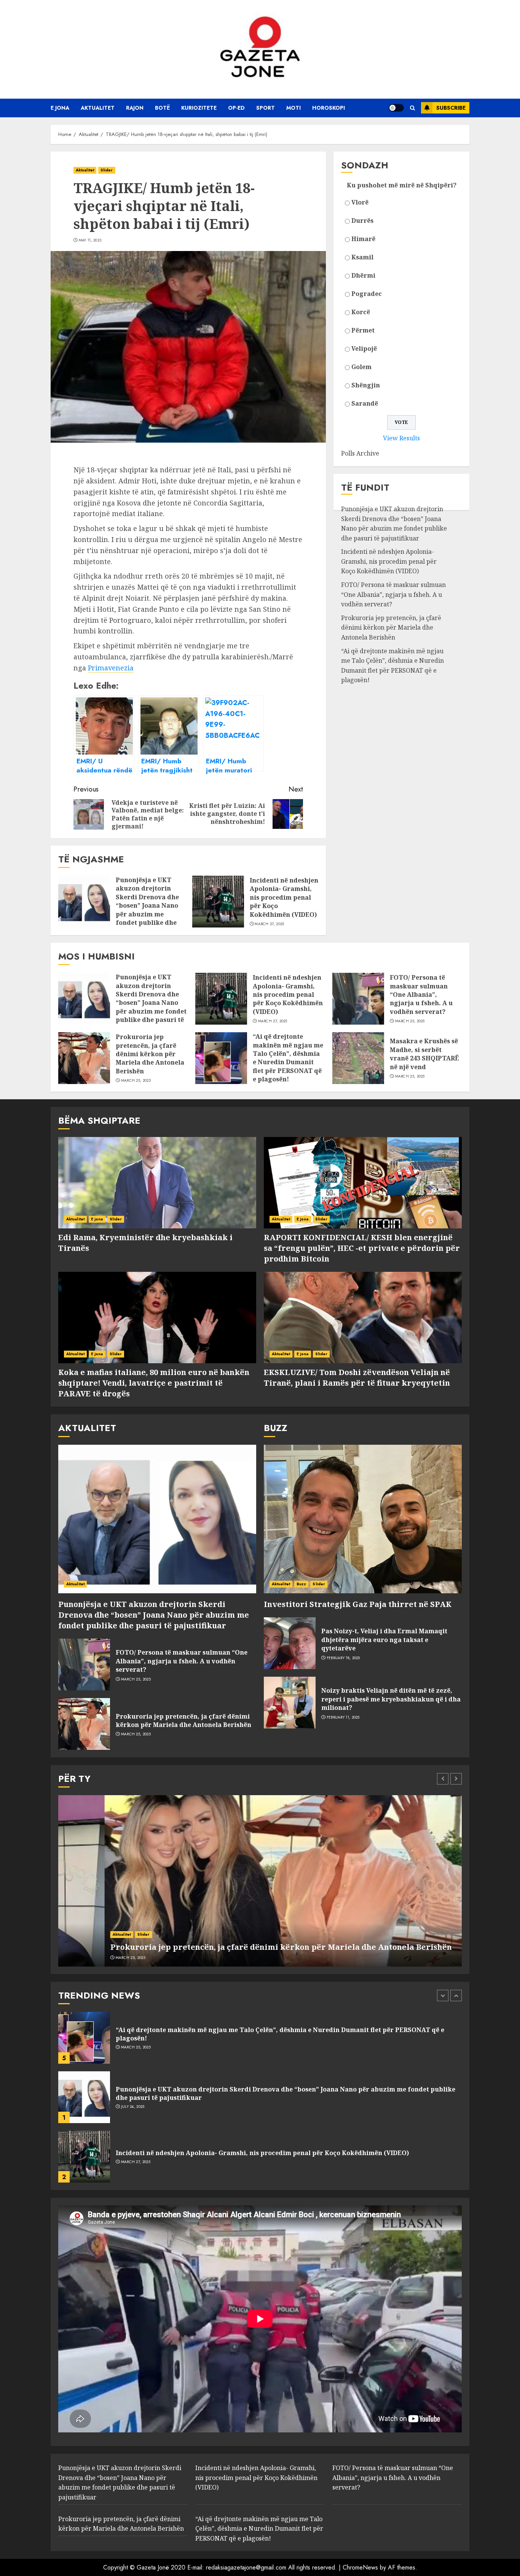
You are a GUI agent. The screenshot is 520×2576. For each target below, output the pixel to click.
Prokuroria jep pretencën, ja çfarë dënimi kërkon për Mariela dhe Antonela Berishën (391, 628)
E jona (60, 108)
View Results (401, 438)
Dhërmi (363, 275)
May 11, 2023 (90, 240)
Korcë (361, 312)
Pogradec (367, 294)
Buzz (301, 1584)
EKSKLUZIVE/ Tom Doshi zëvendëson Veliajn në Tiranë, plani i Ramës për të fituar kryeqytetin (357, 1378)
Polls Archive (360, 454)
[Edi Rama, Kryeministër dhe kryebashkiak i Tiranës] (157, 1183)
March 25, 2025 (410, 1021)
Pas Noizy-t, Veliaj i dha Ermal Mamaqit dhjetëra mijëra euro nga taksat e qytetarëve (384, 1640)
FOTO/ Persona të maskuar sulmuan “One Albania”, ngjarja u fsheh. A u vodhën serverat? (393, 595)
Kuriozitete (199, 108)
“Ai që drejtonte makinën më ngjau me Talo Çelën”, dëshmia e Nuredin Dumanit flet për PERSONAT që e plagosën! (392, 666)
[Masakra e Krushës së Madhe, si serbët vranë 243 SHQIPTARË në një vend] (358, 1058)
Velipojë (364, 349)
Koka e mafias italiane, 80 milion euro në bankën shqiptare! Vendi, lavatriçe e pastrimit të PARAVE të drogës (154, 1383)
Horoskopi (329, 108)
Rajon (135, 108)
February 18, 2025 (343, 1658)
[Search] (412, 108)
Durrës (362, 221)
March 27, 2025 (269, 924)
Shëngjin (366, 385)
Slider (107, 170)
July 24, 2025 (133, 2047)
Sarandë (365, 403)
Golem (361, 367)
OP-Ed (236, 108)
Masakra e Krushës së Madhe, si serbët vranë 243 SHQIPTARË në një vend (424, 1054)
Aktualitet (98, 108)
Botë (162, 108)
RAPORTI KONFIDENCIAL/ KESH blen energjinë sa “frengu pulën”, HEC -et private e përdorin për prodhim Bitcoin (362, 1248)
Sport (266, 108)
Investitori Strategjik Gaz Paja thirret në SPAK (358, 1604)
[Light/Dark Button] (396, 108)
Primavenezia (111, 668)
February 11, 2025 (343, 1717)
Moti (293, 108)
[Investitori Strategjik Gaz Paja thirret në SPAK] (363, 1519)
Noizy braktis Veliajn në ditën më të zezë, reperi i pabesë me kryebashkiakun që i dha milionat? (391, 1699)
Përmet (363, 330)
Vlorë (360, 202)
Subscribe (451, 108)
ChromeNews (360, 2567)
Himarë (363, 239)
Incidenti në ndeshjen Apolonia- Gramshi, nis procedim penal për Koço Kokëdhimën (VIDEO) (284, 897)
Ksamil (362, 257)
